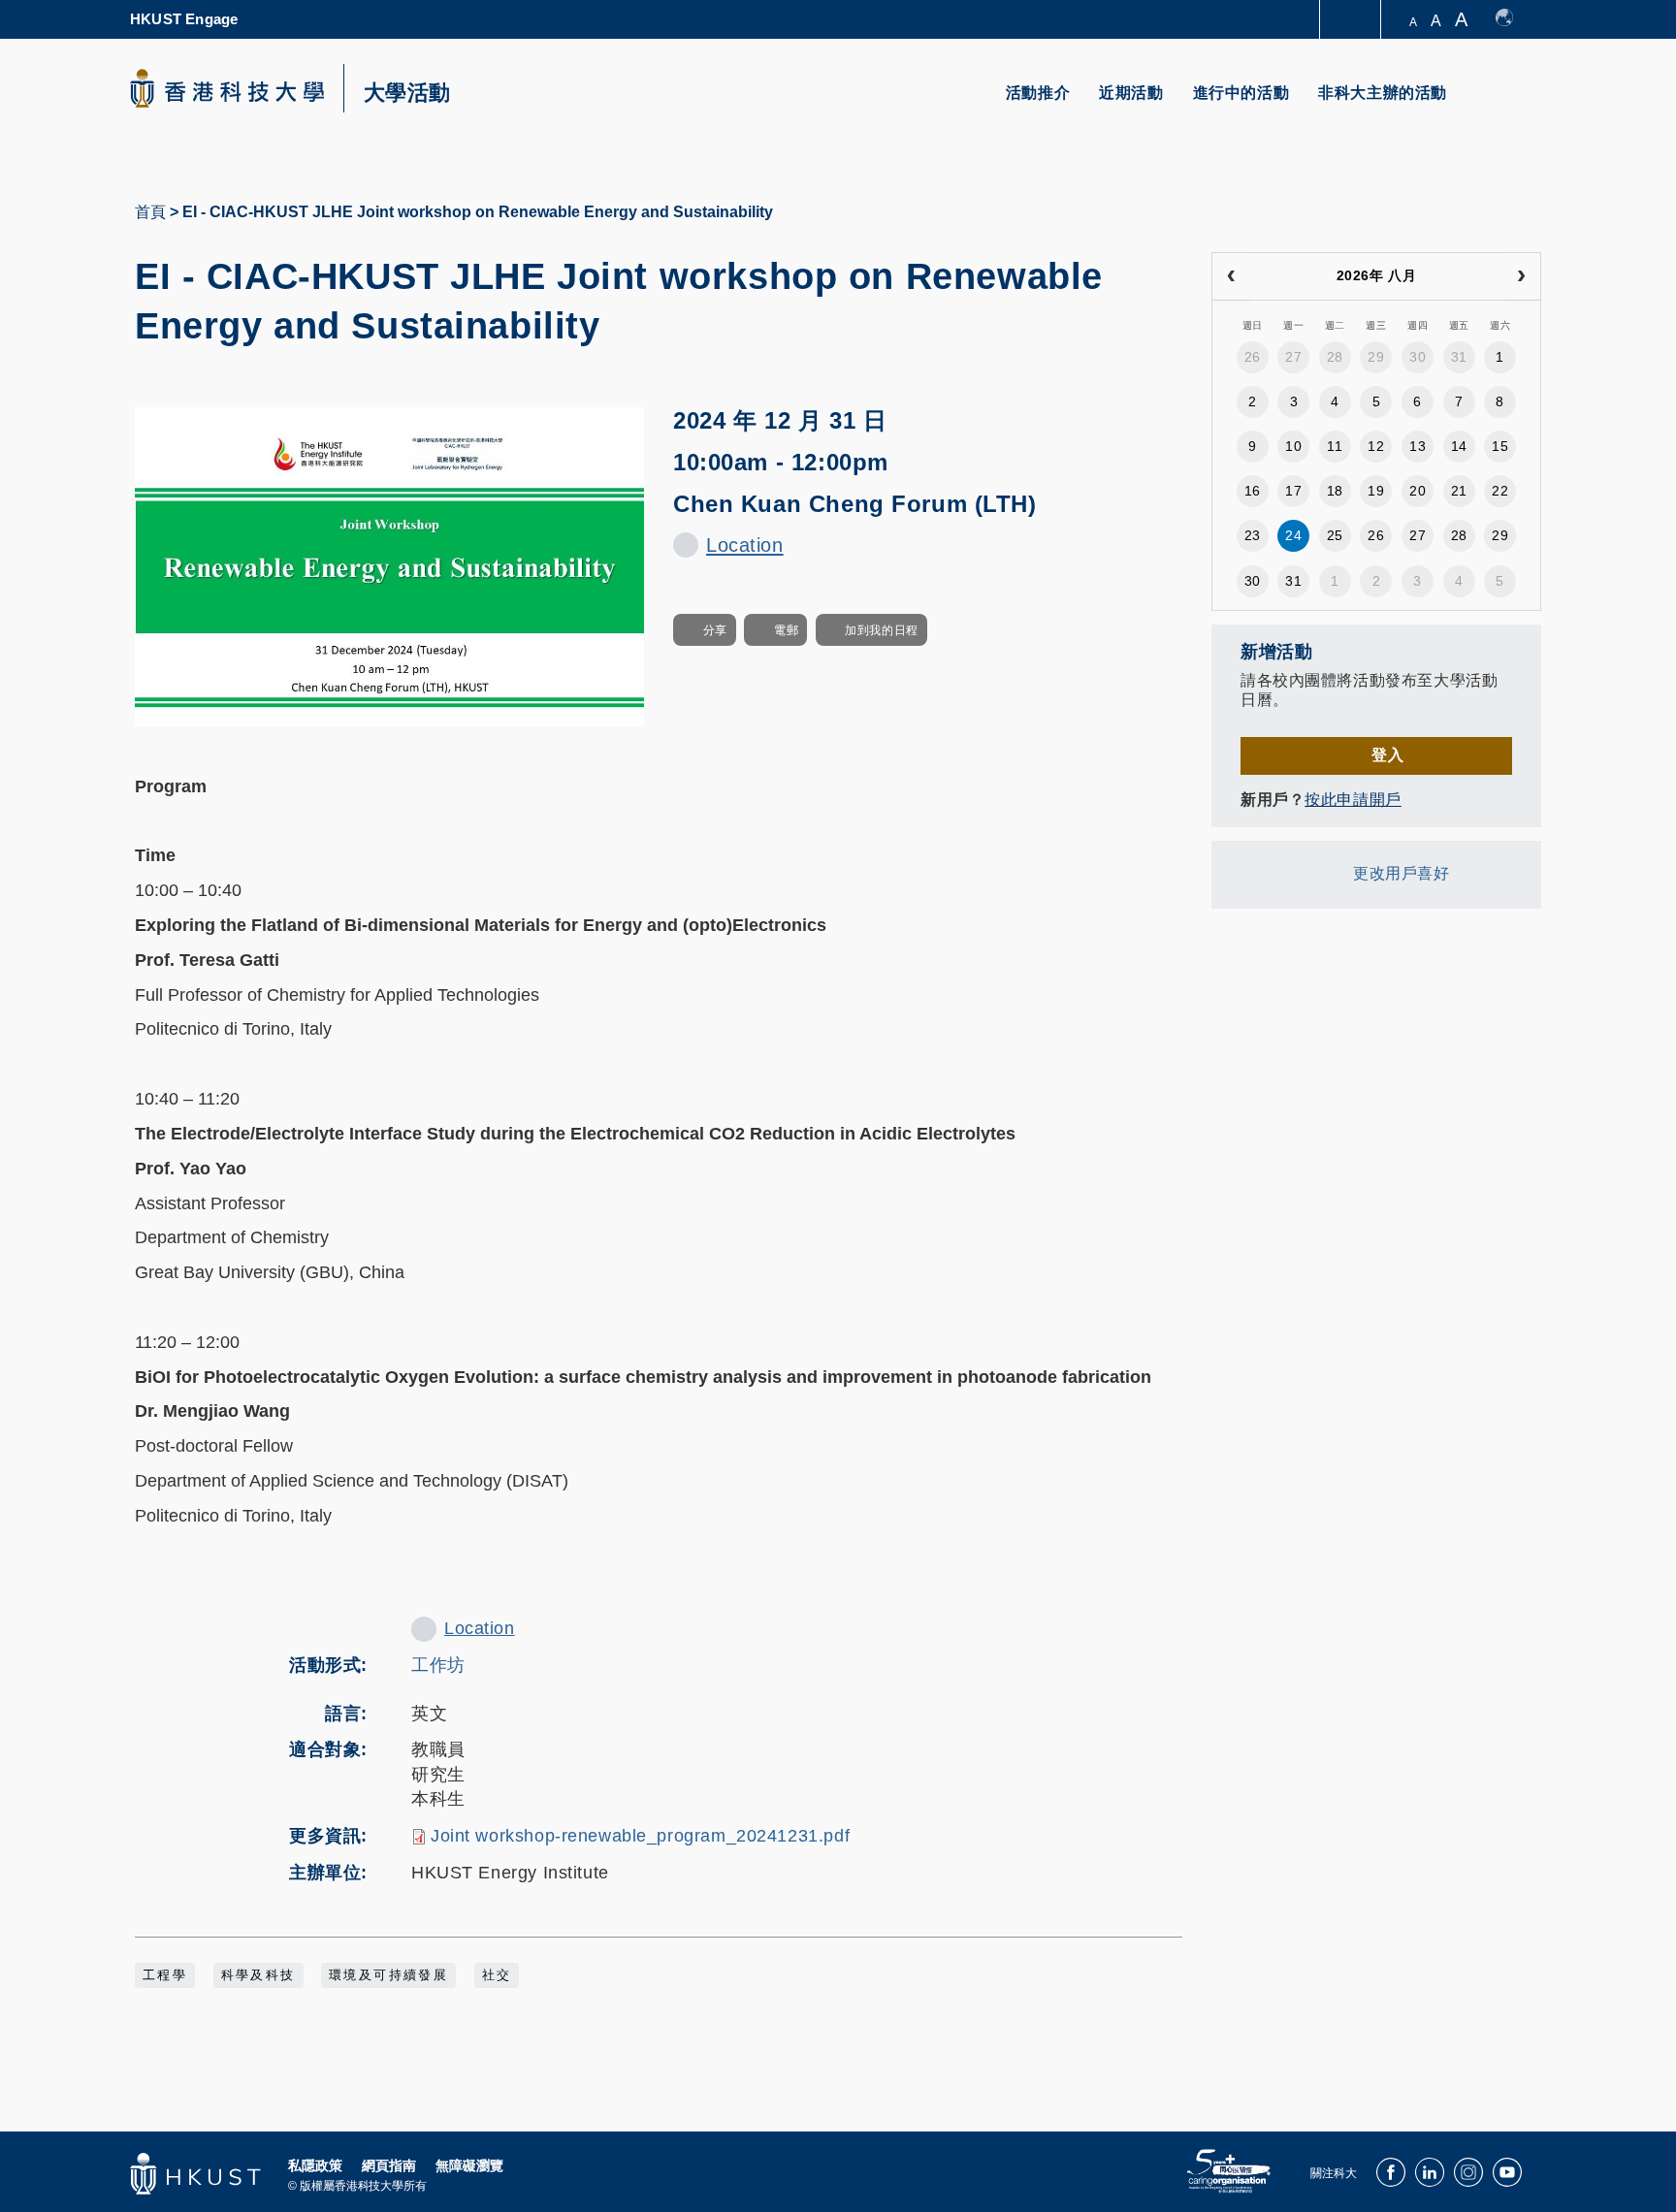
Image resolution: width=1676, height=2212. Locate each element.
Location (745, 545)
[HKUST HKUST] (227, 88)
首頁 (150, 212)
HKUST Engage (184, 19)
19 (1376, 491)
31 (1459, 357)
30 (1418, 357)
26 (1253, 357)
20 (1418, 491)
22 (1500, 491)
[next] (1521, 276)
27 (1293, 357)
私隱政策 (315, 2165)
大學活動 (407, 93)
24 (1293, 535)
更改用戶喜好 (1401, 873)
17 (1293, 491)
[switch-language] (1514, 19)
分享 (715, 630)
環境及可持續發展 (388, 1975)
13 (1418, 446)
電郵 (786, 630)
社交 (497, 1975)
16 (1253, 491)
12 (1376, 446)
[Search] (1514, 104)
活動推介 (1038, 93)
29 (1376, 357)
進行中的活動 (1241, 93)
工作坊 (438, 1665)
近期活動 (1131, 93)
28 (1335, 357)
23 (1253, 535)
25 (1335, 535)
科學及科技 (258, 1975)
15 (1500, 446)
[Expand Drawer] (1352, 20)
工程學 (165, 1975)
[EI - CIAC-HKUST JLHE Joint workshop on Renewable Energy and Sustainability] (389, 565)
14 (1459, 446)
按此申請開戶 (1353, 800)
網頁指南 (389, 2165)
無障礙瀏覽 (469, 2165)
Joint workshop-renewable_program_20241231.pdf (640, 1836)
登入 (1387, 755)
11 (1335, 446)
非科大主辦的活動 (1383, 93)
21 (1459, 491)
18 (1335, 491)
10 (1293, 446)
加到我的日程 (881, 630)
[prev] (1231, 276)
